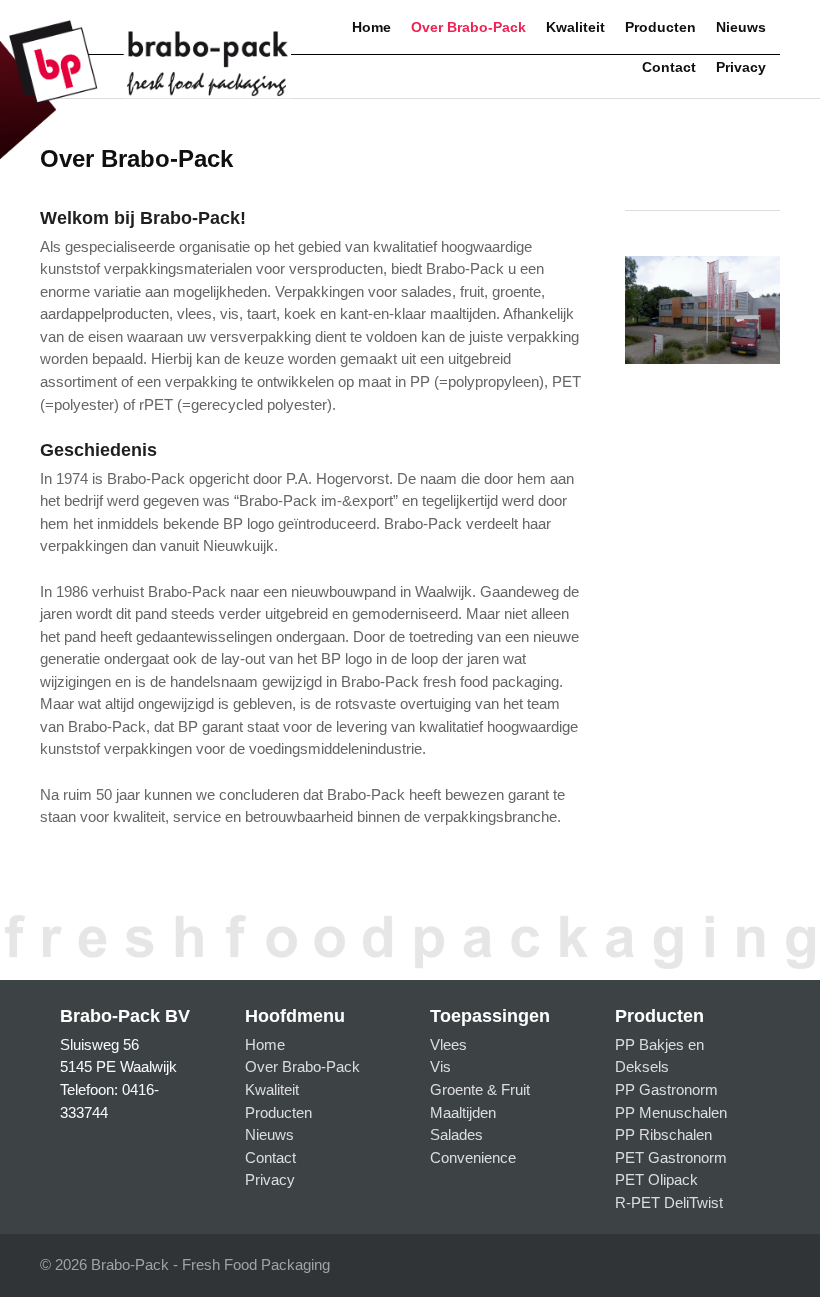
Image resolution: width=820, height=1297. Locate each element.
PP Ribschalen (663, 1134)
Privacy (741, 67)
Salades (456, 1134)
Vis (440, 1066)
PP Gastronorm (666, 1089)
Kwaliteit (575, 27)
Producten (660, 27)
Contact (669, 67)
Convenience (473, 1157)
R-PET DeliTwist (669, 1202)
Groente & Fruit (480, 1089)
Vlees (448, 1044)
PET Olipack (656, 1179)
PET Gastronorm (671, 1157)
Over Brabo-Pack (468, 27)
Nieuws (741, 27)
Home (371, 27)
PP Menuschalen (671, 1112)
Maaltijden (463, 1112)
